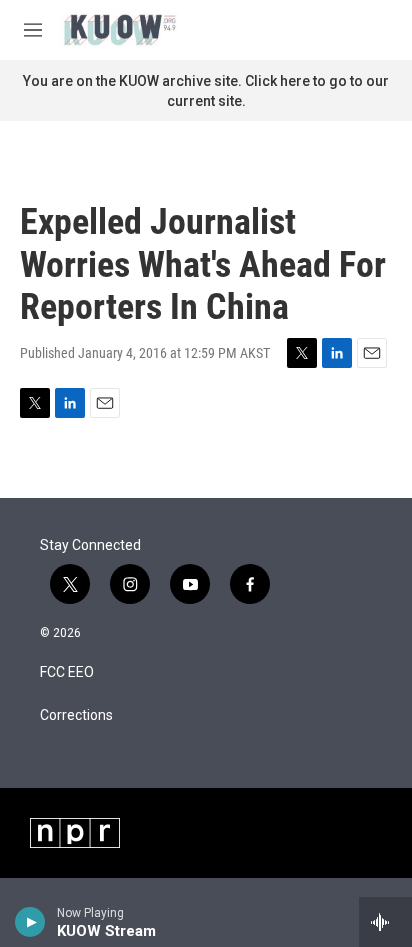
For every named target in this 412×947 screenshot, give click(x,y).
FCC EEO (67, 672)
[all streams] (385, 922)
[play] (30, 922)
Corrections (76, 715)
